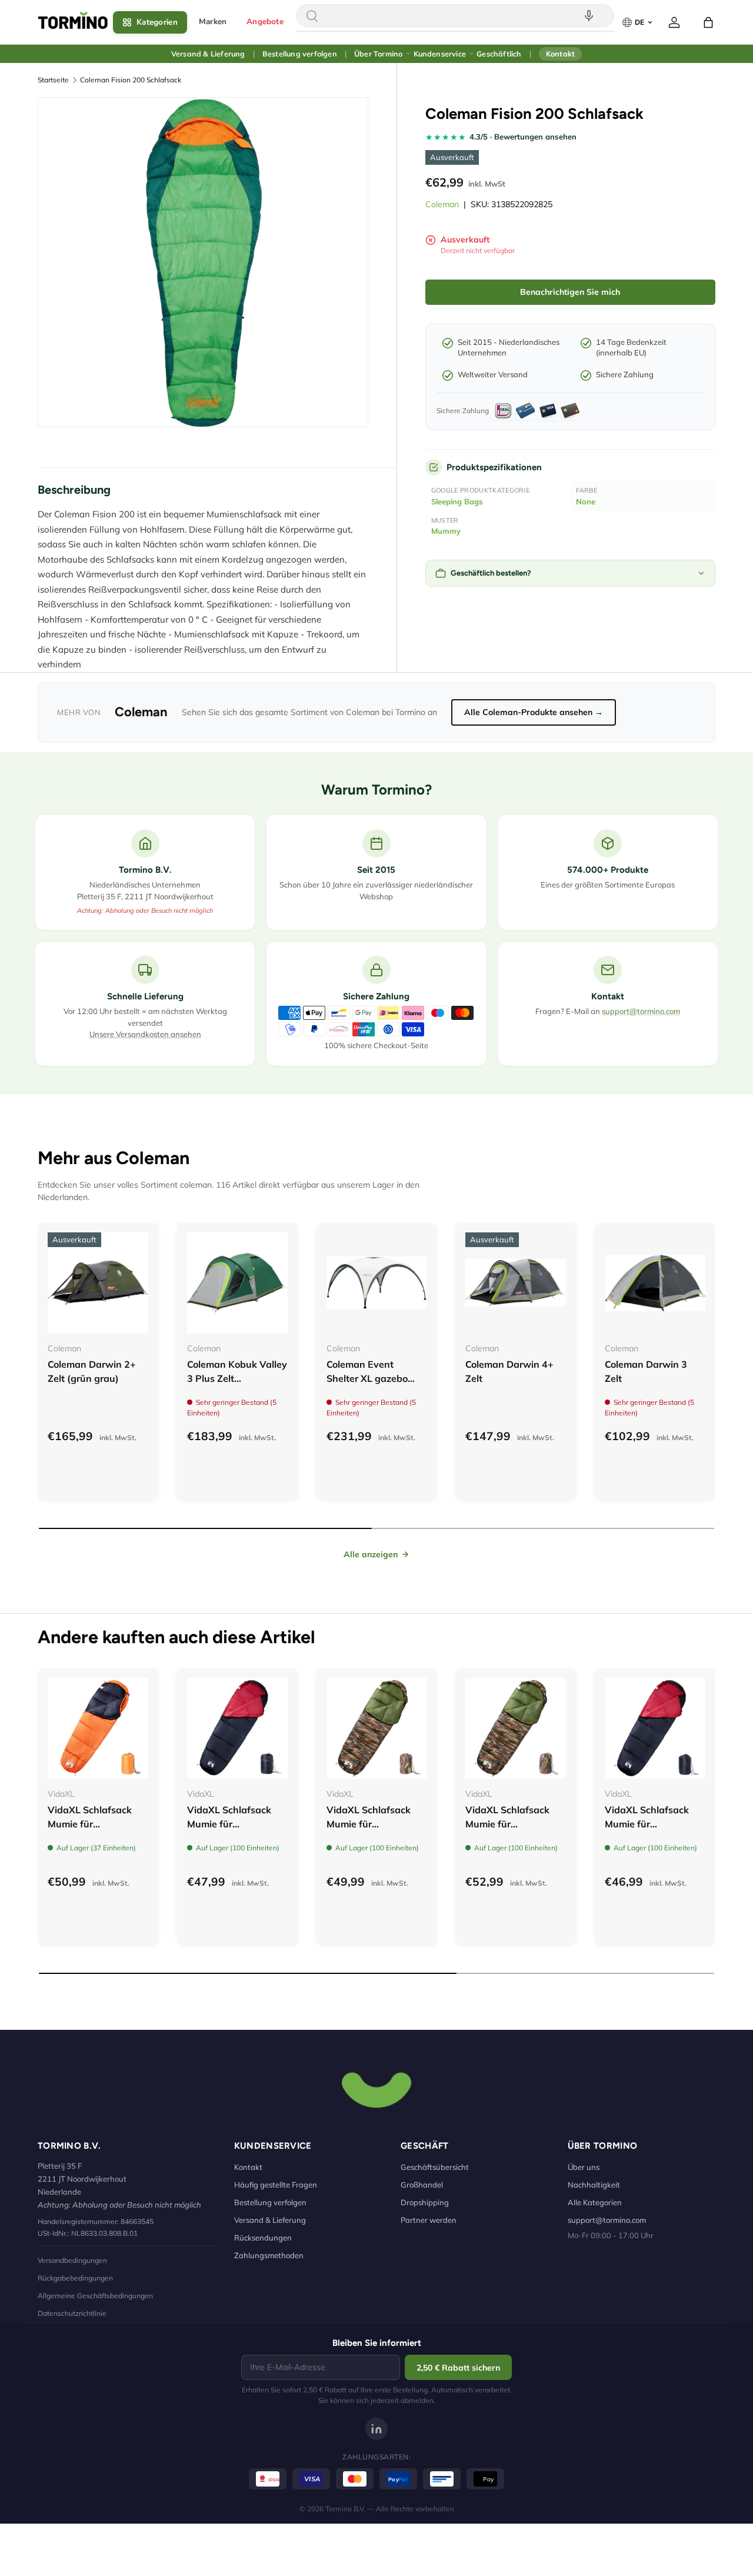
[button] (708, 22)
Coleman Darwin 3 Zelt (646, 1371)
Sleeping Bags (457, 501)
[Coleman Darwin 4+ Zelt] (516, 1283)
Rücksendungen (263, 2238)
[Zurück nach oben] (376, 2089)
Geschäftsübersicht (435, 2167)
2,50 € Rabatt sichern (458, 2368)
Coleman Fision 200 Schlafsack (131, 80)
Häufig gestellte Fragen (276, 2185)
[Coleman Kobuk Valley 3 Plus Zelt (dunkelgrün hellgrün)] (237, 1283)
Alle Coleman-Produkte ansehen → (534, 712)
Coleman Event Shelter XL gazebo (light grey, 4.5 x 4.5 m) (371, 1385)
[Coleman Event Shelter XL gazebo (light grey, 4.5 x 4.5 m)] (377, 1283)
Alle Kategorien (595, 2202)
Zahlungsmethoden (269, 2255)
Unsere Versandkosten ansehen (145, 1034)
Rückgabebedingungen (75, 2278)
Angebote (265, 21)
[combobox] (455, 16)
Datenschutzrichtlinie (72, 2313)
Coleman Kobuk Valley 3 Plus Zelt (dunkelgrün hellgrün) (237, 1378)
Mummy (446, 531)
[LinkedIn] (376, 2429)
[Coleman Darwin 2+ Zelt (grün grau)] (98, 1283)
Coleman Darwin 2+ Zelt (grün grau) (92, 1371)
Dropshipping (425, 2202)
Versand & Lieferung (208, 54)
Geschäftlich (499, 54)
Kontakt (560, 54)
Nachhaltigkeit (594, 2185)
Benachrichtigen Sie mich (570, 292)
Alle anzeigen (371, 1554)
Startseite (53, 80)
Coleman (442, 204)
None (586, 501)
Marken (213, 21)
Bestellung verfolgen (300, 54)
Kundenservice (440, 54)
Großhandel (422, 2185)
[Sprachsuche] (589, 16)
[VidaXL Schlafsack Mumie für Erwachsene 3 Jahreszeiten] (98, 1728)
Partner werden (429, 2220)
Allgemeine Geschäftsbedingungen (95, 2296)
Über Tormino (378, 54)
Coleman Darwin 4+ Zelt (509, 1371)
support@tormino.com (641, 1011)
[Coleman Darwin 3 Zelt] (655, 1283)
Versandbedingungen (72, 2260)
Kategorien (157, 22)
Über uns (584, 2167)
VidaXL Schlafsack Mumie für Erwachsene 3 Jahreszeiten (90, 1831)
